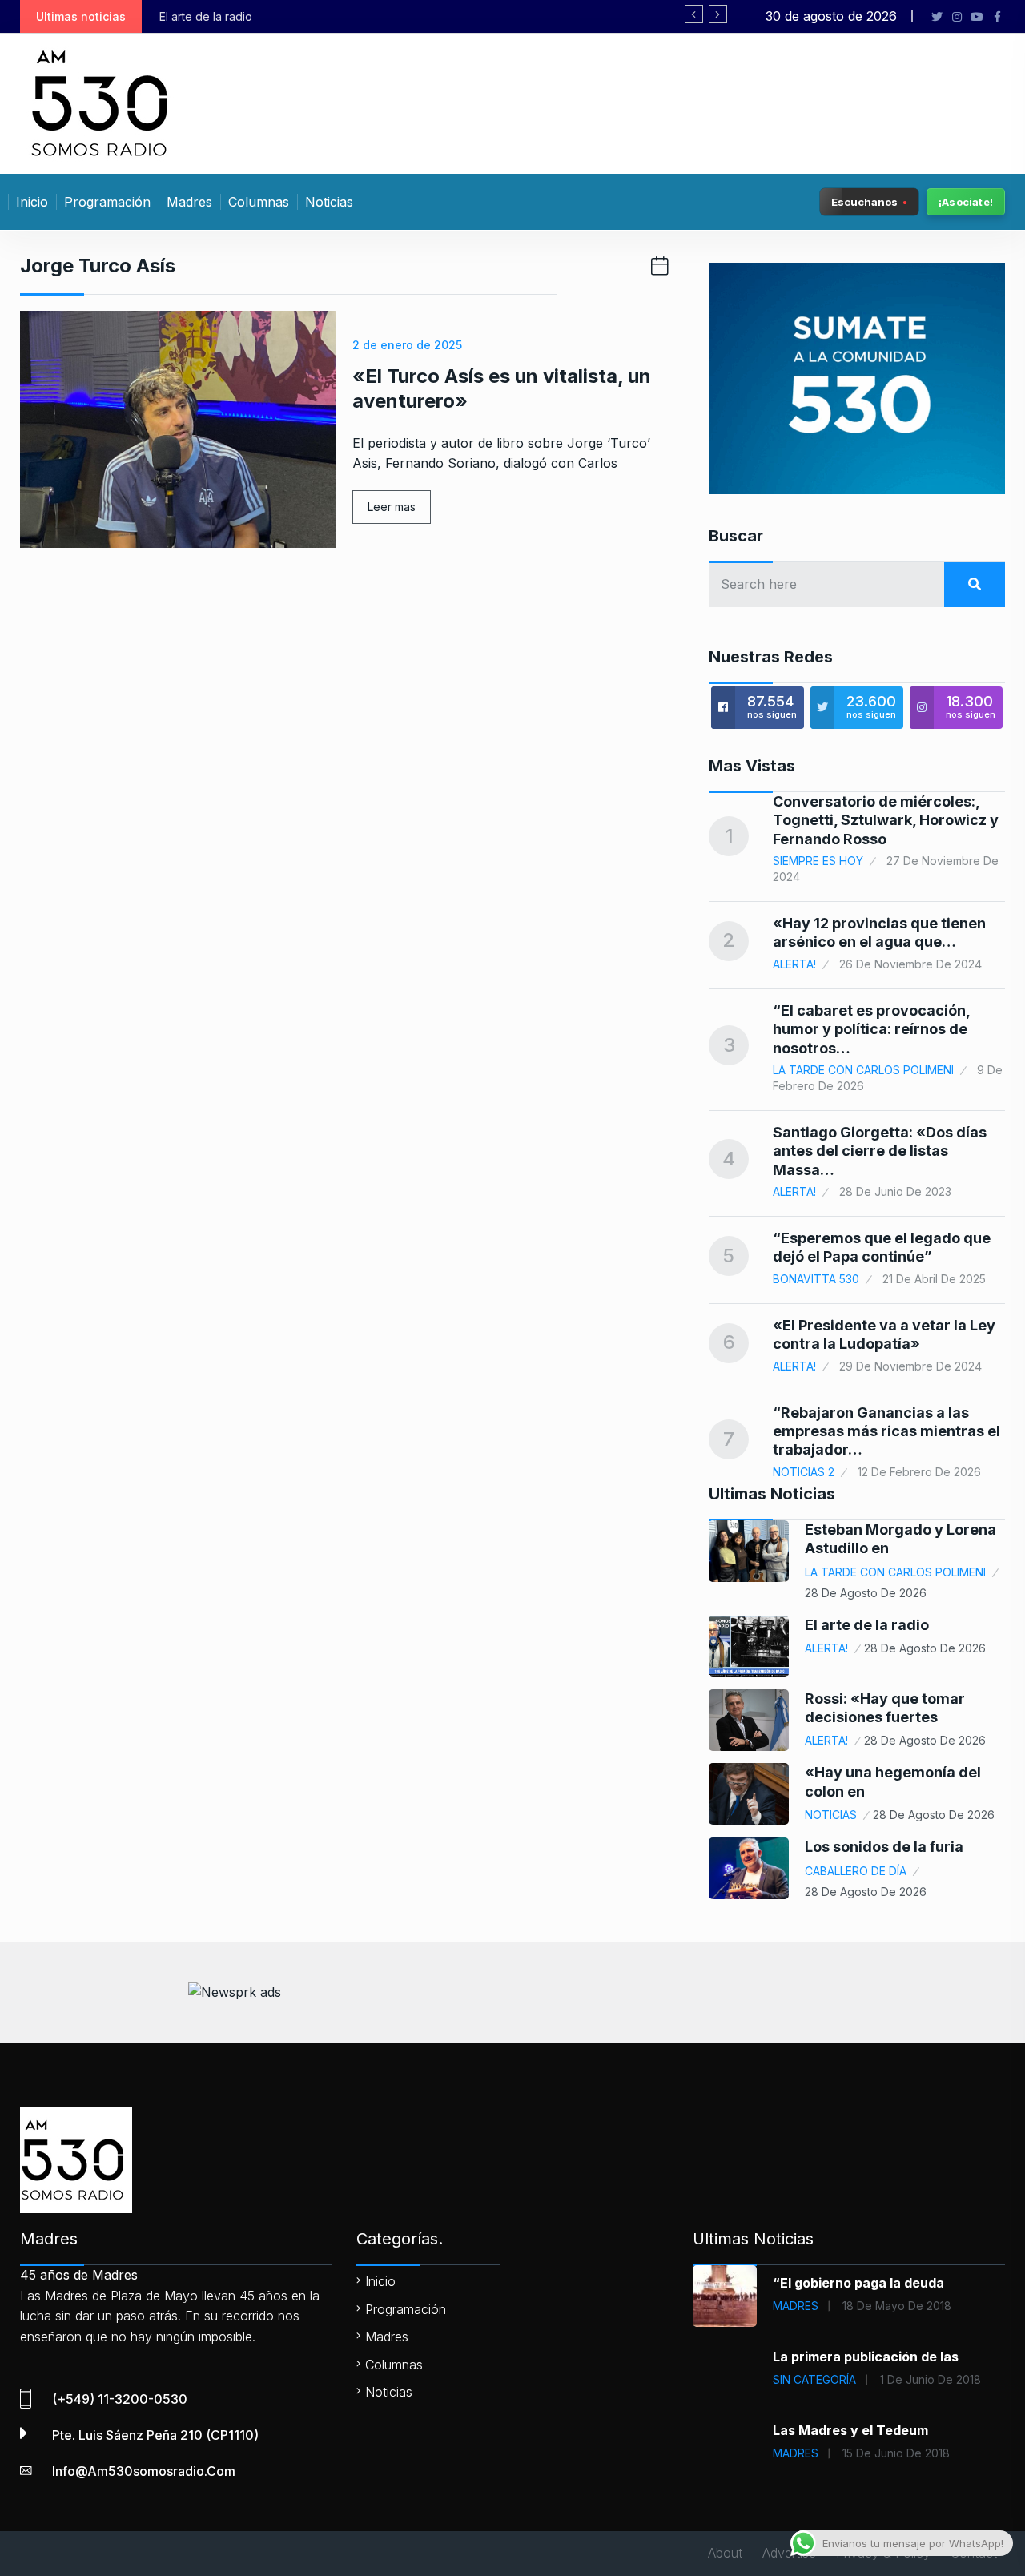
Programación (107, 202)
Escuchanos (864, 201)
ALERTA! (794, 964)
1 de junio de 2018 (931, 2379)
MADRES (796, 2306)
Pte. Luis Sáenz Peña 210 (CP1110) (155, 2435)
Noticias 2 (804, 1472)
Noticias (329, 202)
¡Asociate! (966, 202)
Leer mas (392, 507)
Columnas (259, 202)
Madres (189, 202)
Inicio (32, 202)
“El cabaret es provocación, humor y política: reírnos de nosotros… (871, 1029)
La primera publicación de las (866, 2357)
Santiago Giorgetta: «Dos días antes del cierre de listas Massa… (880, 1151)
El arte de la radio (867, 1625)
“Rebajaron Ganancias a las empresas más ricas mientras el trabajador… (886, 1431)
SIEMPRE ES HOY (818, 861)
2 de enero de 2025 (407, 345)
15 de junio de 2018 (896, 2453)
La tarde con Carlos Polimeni (863, 1070)
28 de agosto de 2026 (866, 1593)
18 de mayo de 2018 (897, 2306)
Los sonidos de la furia (884, 1847)
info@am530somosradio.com (144, 2471)
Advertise (789, 2553)
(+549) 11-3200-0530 (120, 2399)
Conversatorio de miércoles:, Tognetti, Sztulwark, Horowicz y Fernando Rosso (886, 820)
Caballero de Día (856, 1871)
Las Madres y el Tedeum (850, 2430)
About (725, 2553)
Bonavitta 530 (816, 1279)
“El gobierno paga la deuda (858, 2283)
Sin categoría (814, 2379)
